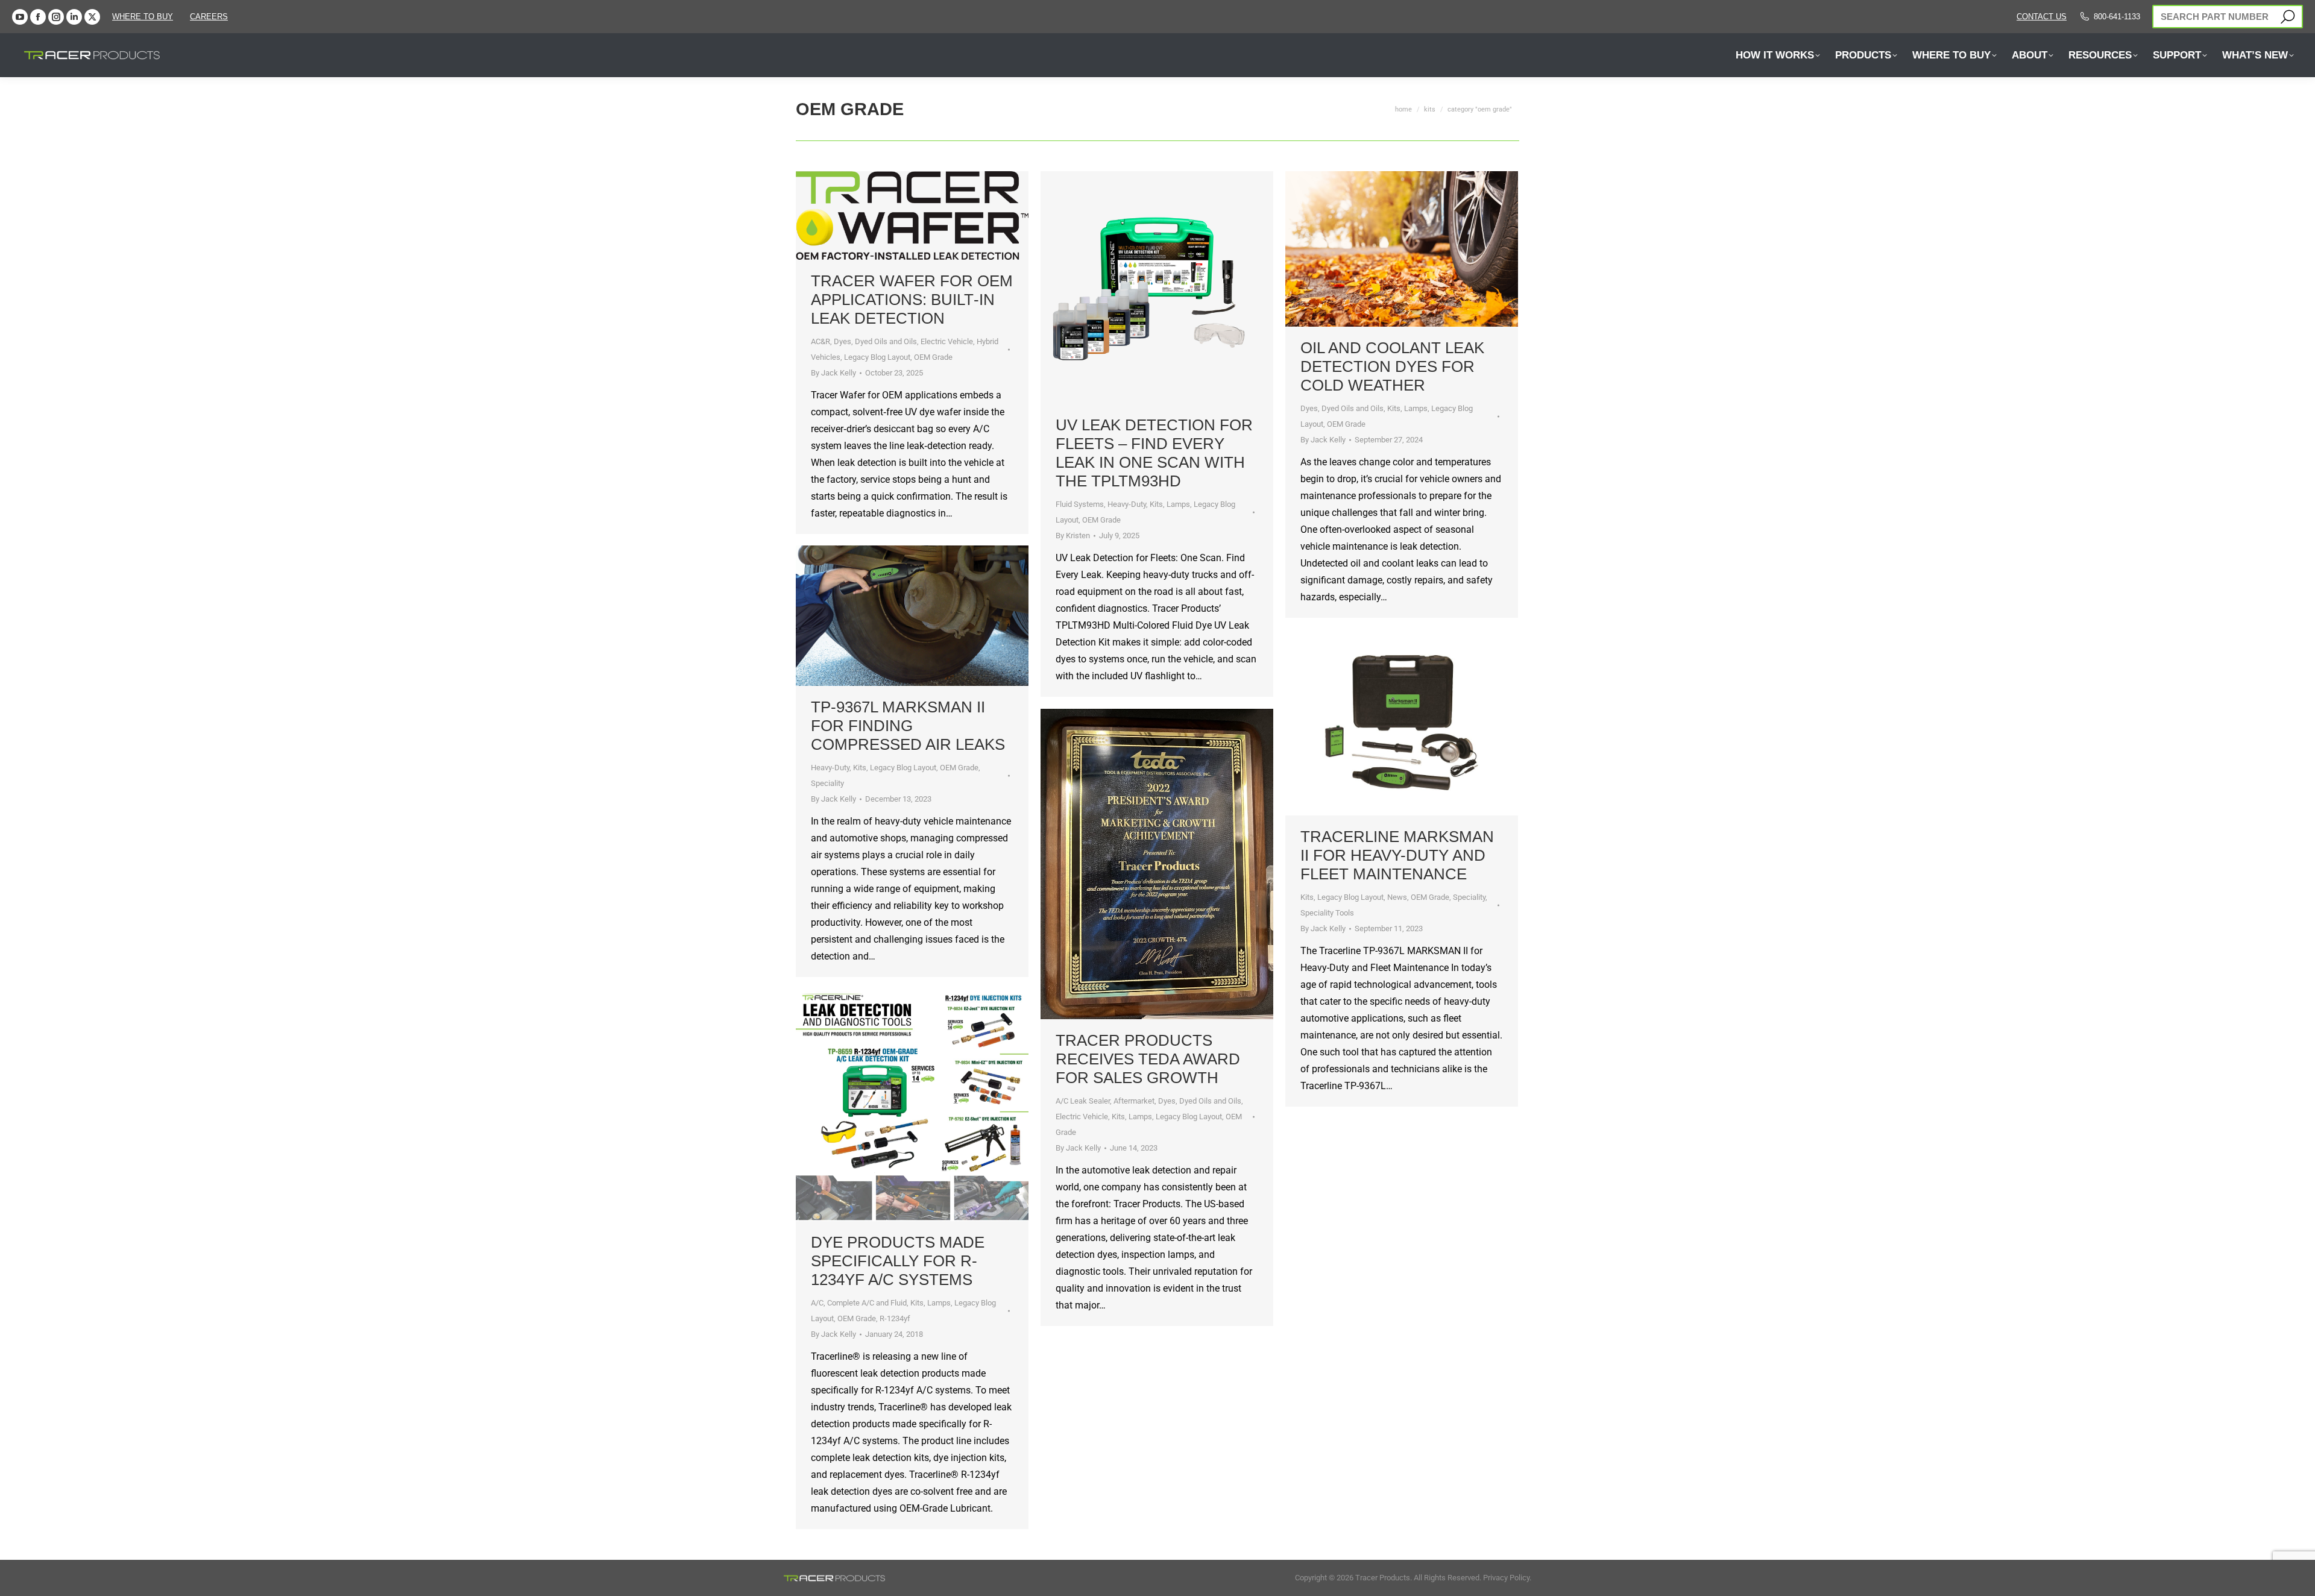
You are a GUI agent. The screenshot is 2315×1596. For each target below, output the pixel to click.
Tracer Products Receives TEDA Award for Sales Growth (1148, 1059)
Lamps (1178, 504)
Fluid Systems (1080, 504)
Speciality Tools (1327, 913)
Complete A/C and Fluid (867, 1303)
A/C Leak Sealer (1083, 1101)
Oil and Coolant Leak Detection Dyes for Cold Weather (1392, 366)
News (1397, 897)
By (833, 373)
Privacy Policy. (1507, 1578)
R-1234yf (895, 1318)
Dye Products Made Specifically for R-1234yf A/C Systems (898, 1261)
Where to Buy (143, 17)
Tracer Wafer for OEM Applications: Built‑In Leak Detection (912, 300)
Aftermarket (1134, 1101)
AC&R (820, 341)
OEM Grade (933, 357)
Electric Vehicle (947, 341)
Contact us (2042, 17)
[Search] (2288, 17)
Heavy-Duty (1127, 504)
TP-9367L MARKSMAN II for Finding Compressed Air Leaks (908, 726)
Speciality (827, 783)
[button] (213, 23)
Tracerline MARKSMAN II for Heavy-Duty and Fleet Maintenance (1397, 855)
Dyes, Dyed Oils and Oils (875, 341)
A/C (817, 1303)
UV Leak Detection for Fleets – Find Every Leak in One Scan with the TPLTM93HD (1154, 453)
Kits (1156, 504)
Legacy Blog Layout (877, 357)
